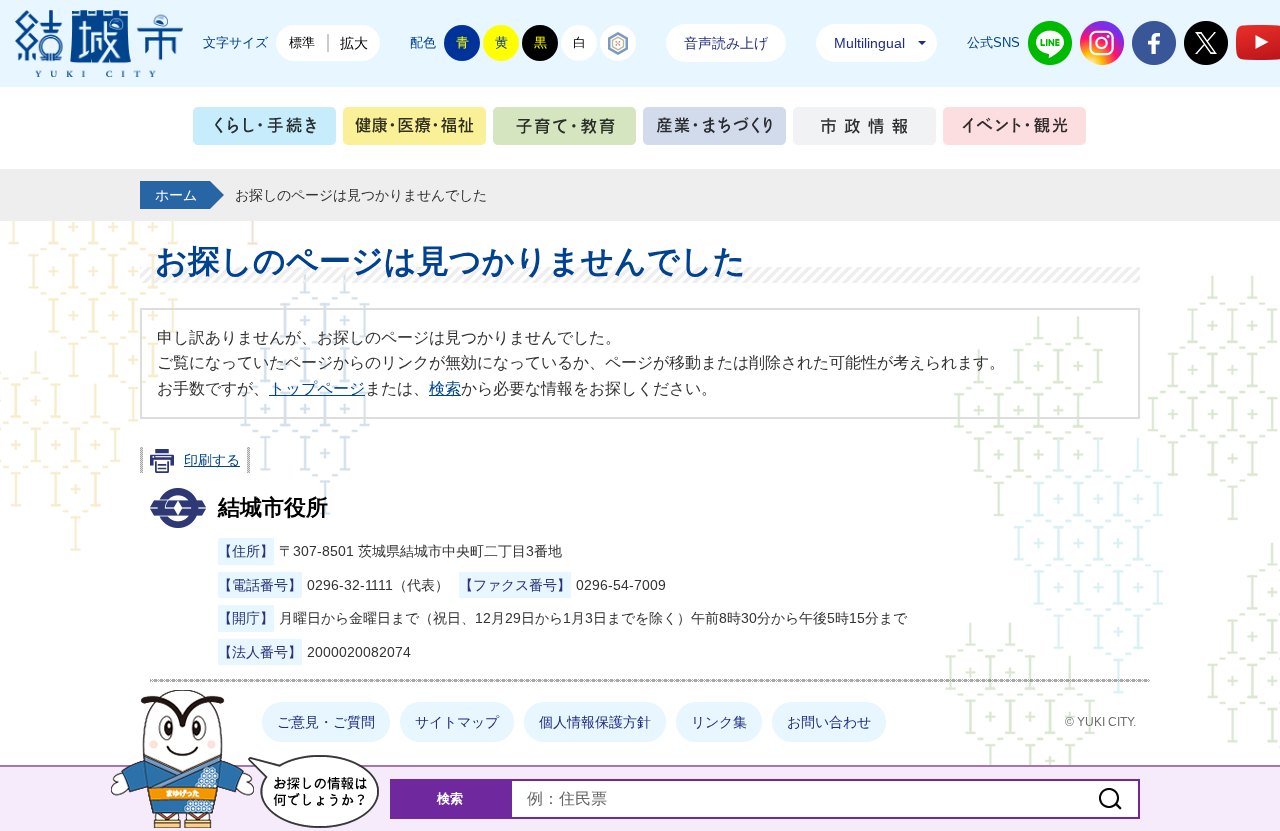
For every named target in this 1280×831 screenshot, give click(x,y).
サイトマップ (457, 722)
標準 (302, 42)
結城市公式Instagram (1102, 43)
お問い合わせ (829, 722)
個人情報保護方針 (595, 722)
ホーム (176, 195)
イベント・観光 (1014, 130)
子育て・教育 (564, 130)
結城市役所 (273, 507)
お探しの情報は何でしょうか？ (313, 791)
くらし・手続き (264, 130)
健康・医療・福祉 (414, 130)
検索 (445, 388)
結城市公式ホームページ (99, 43)
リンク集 (719, 722)
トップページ (317, 388)
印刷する (212, 460)
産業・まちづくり (714, 130)
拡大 (354, 43)
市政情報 (864, 130)
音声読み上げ (726, 43)
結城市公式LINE (1050, 43)
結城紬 (618, 43)
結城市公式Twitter (1206, 43)
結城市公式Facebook (1154, 43)
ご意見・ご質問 (326, 722)
